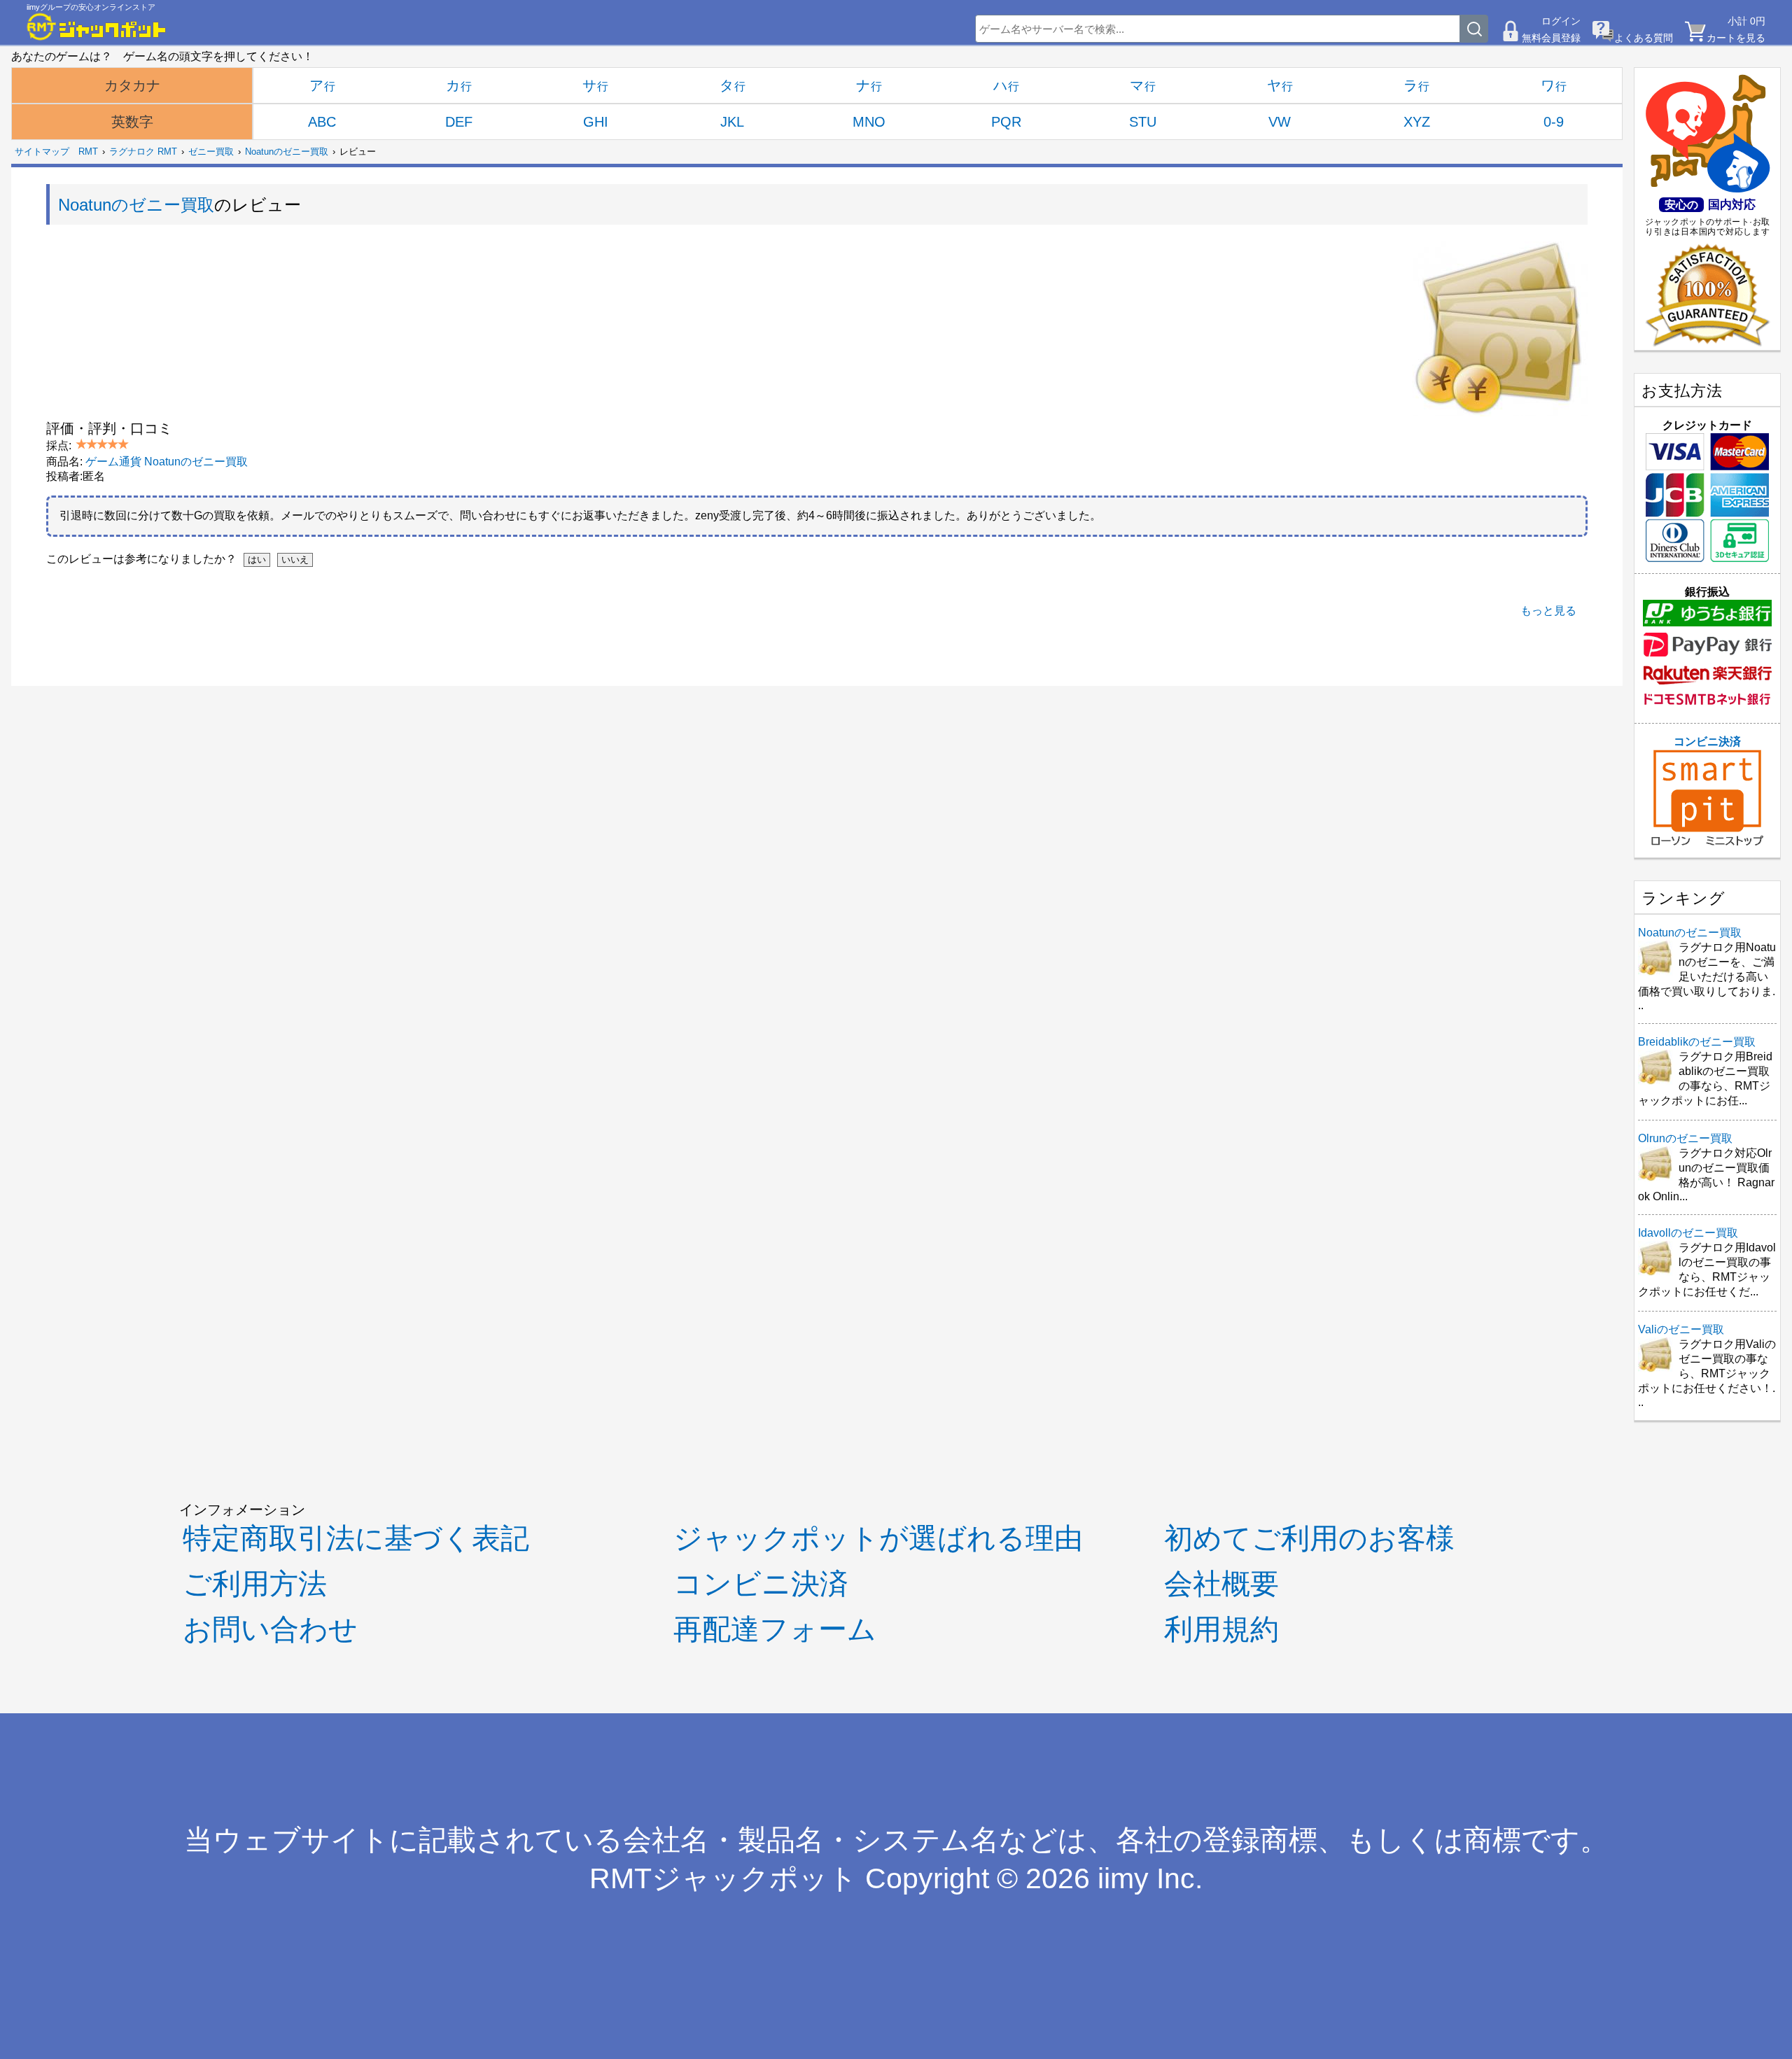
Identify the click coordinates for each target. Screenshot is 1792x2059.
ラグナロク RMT (143, 152)
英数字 (132, 122)
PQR (1006, 122)
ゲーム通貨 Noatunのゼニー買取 (167, 462)
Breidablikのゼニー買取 (1697, 1042)
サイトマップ (42, 152)
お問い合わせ (270, 1629)
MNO (869, 122)
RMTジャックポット (723, 1878)
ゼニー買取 (211, 152)
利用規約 (1221, 1629)
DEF (459, 122)
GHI (596, 122)
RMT (88, 152)
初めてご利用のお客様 (1309, 1538)
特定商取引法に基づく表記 (356, 1538)
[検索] (1474, 29)
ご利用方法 (255, 1584)
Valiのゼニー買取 (1681, 1329)
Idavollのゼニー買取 (1688, 1233)
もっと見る (1548, 611)
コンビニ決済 (1707, 742)
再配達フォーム (775, 1629)
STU (1143, 122)
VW (1280, 122)
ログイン (1561, 21)
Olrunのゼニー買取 (1685, 1138)
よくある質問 (1644, 38)
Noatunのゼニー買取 (287, 152)
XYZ (1417, 122)
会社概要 (1221, 1584)
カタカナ (132, 85)
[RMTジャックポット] (97, 27)
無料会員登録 (1551, 38)
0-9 (1554, 122)
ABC (322, 122)
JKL (732, 122)
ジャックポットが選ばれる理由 (878, 1538)
